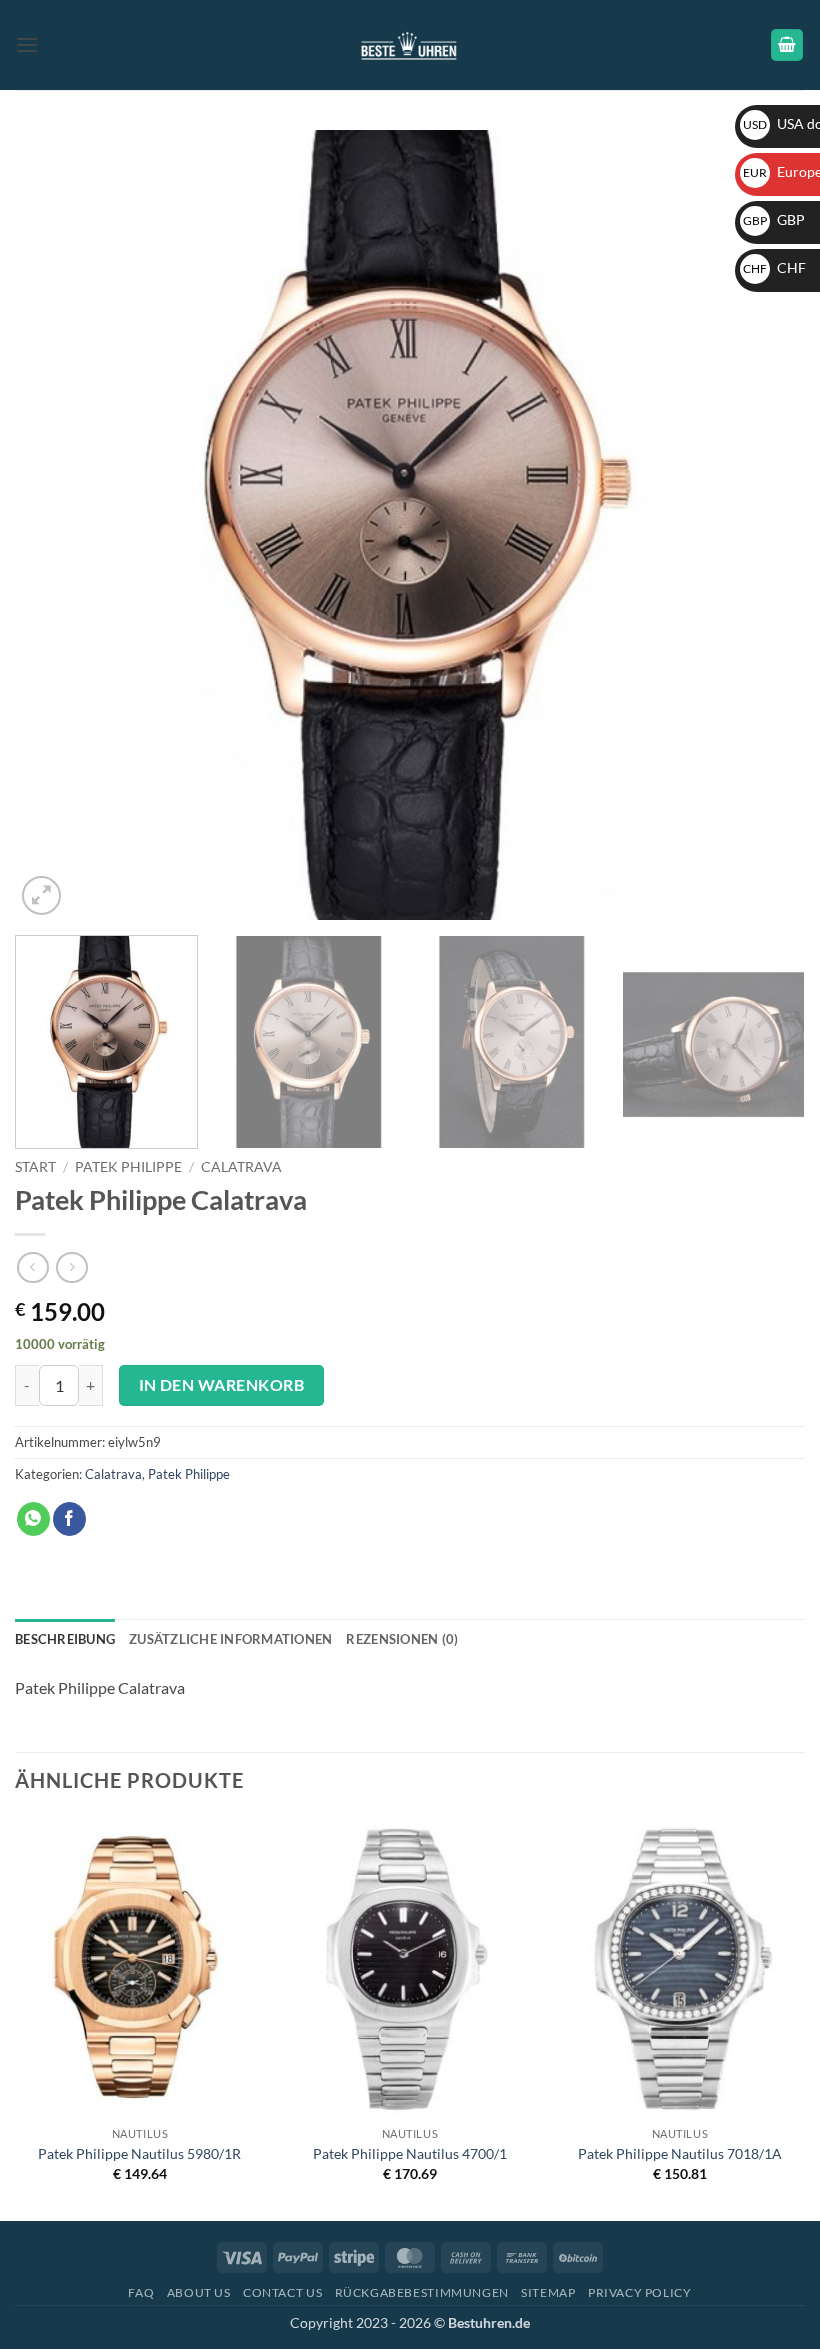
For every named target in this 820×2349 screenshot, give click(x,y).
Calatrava (241, 1167)
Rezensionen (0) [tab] (402, 1639)
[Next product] (32, 1267)
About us (199, 2292)
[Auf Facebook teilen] (69, 1519)
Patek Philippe (128, 1167)
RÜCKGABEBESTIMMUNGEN (422, 2292)
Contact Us (282, 2292)
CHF (774, 267)
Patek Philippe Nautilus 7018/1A (680, 2153)
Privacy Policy (640, 2292)
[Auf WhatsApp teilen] (33, 1519)
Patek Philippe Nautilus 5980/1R (139, 2153)
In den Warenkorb (221, 1385)
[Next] (764, 525)
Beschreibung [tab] (65, 1639)
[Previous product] (71, 1267)
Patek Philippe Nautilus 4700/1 (410, 2153)
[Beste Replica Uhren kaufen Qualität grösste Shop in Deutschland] (410, 44)
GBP (774, 219)
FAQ (141, 2292)
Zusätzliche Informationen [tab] (230, 1639)
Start (35, 1167)
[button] (27, 44)
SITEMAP (548, 2292)
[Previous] (56, 525)
